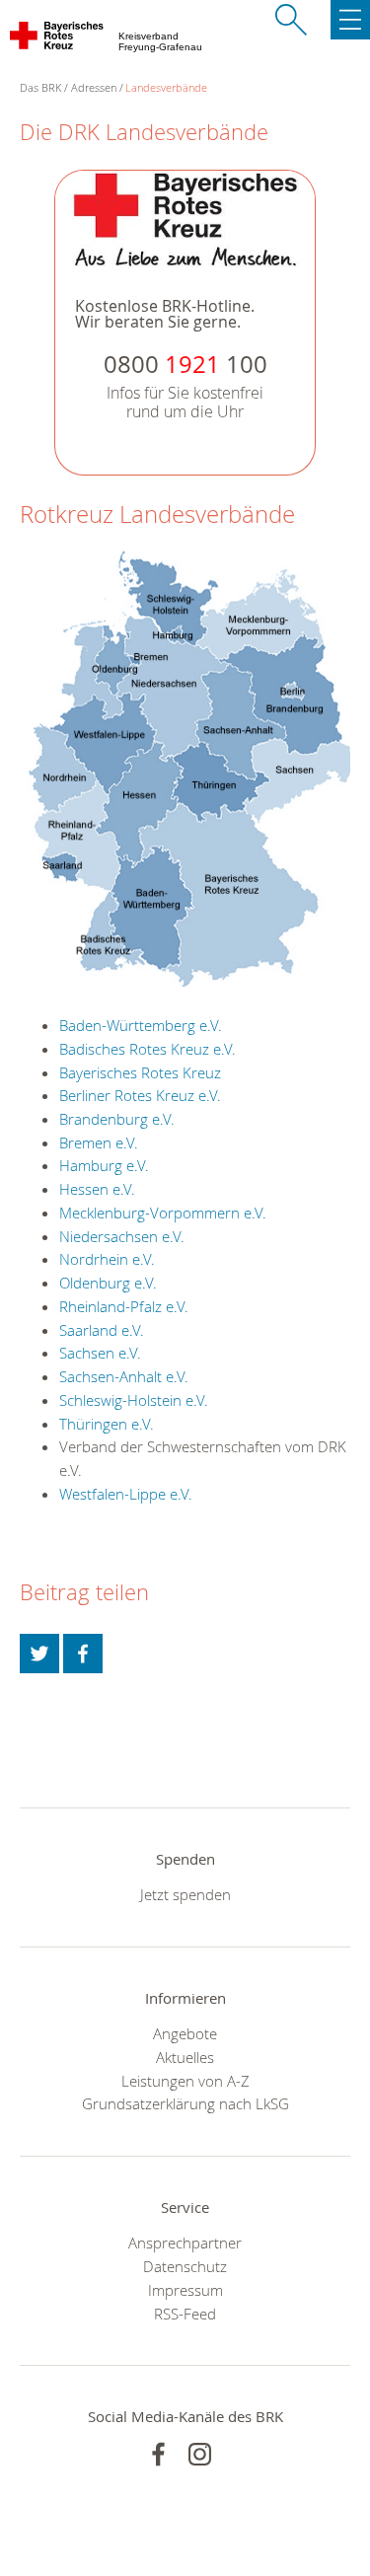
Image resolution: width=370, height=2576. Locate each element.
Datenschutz (185, 2266)
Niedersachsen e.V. (122, 1236)
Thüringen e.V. (107, 1424)
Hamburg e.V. (104, 1165)
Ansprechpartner (185, 2243)
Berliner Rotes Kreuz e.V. (140, 1095)
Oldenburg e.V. (108, 1283)
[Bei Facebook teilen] (83, 1654)
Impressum (185, 2290)
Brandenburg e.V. (117, 1119)
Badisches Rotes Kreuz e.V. (148, 1049)
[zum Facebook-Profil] (158, 2454)
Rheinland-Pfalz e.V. (124, 1306)
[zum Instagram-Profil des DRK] (200, 2454)
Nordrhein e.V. (107, 1259)
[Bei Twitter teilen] (39, 1654)
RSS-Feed (185, 2314)
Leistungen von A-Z (185, 2081)
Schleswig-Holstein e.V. (134, 1400)
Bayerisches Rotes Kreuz (140, 1072)
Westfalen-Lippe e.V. (126, 1494)
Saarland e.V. (102, 1330)
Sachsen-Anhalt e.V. (124, 1376)
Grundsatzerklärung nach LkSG (185, 2103)
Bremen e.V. (99, 1142)
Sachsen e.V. (100, 1353)
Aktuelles (185, 2057)
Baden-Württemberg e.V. (141, 1025)
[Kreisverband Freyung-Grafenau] (58, 39)
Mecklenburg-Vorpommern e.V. (163, 1213)
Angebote (185, 2033)
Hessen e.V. (97, 1189)
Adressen (94, 87)
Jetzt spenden (185, 1894)
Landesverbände (166, 87)
